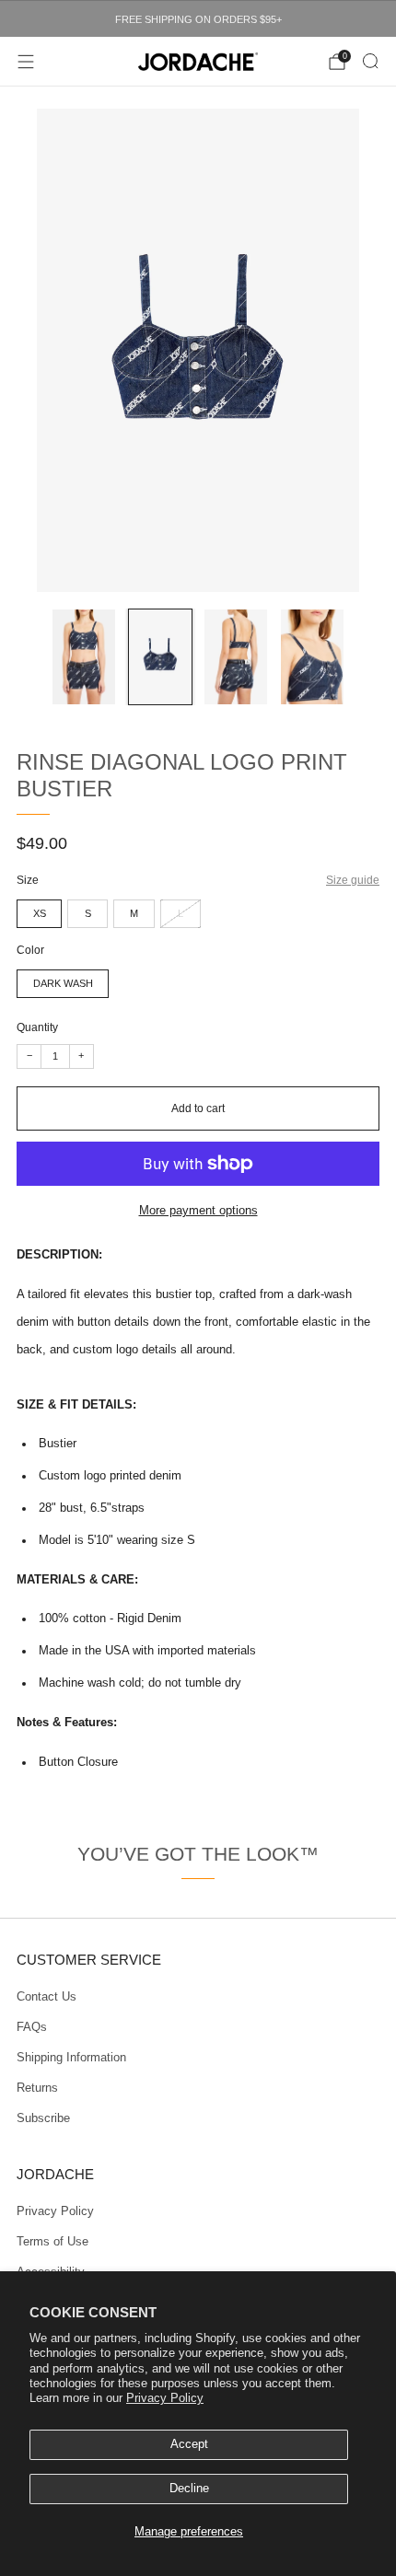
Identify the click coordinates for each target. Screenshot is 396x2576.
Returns (37, 2088)
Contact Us (47, 1997)
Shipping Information (71, 2058)
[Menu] (26, 62)
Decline (189, 2489)
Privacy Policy (165, 2398)
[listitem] (198, 19)
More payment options (198, 1211)
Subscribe (43, 2118)
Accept (189, 2444)
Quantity (37, 1027)
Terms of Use (52, 2242)
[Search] (370, 61)
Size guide (353, 880)
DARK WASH (63, 983)
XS (40, 913)
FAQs (32, 2027)
